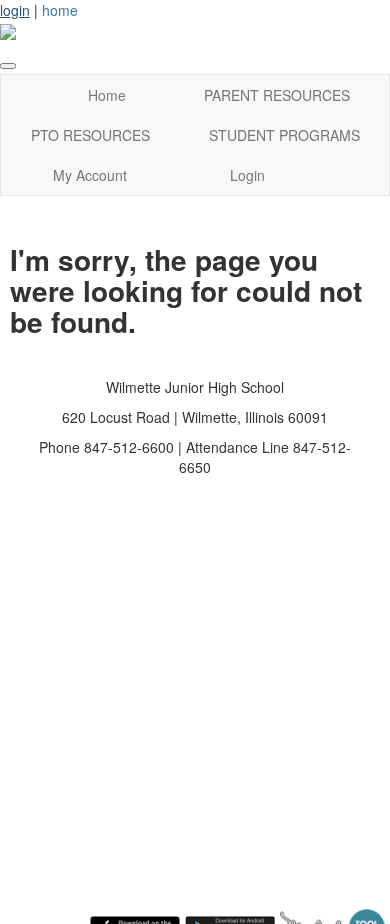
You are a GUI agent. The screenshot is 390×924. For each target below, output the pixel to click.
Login (247, 175)
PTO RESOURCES (90, 135)
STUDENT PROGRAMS (284, 135)
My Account (90, 175)
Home (107, 95)
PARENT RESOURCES (277, 95)
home (60, 10)
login (15, 10)
